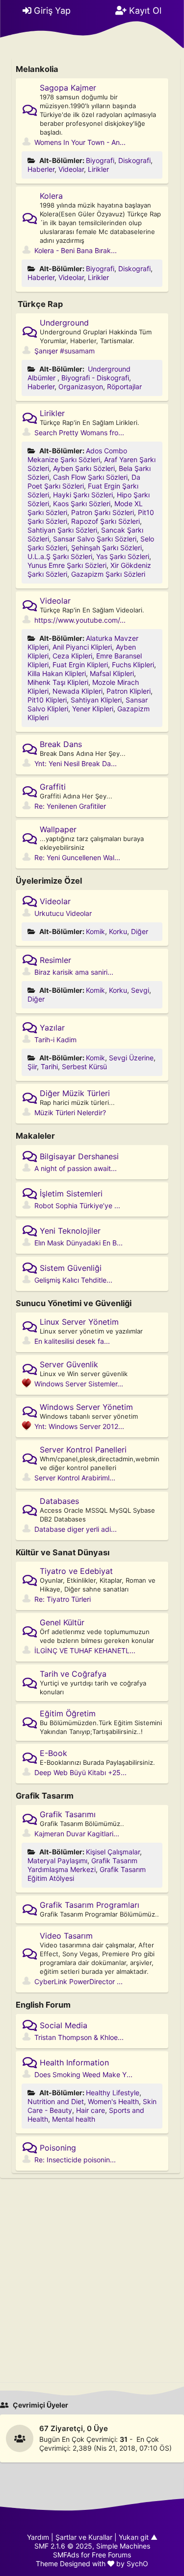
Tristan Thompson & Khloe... (79, 2037)
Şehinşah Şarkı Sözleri (106, 548)
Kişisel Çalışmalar (113, 1852)
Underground (64, 323)
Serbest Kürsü (84, 1066)
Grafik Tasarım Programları (90, 1905)
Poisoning (58, 2148)
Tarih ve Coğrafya (73, 1674)
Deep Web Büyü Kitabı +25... (80, 1772)
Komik (95, 931)
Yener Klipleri (93, 709)
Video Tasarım (66, 1936)
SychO (137, 2564)
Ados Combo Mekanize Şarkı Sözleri (77, 455)
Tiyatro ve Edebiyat (76, 1571)
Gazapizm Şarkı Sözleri (108, 574)
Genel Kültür (62, 1622)
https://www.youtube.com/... (80, 620)
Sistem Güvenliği (71, 1268)
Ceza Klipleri (72, 656)
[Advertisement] (92, 2273)
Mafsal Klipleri (112, 673)
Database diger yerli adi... (76, 1529)
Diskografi (134, 160)
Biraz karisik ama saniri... (74, 972)
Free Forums (111, 2555)
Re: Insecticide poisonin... (75, 2160)
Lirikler (98, 169)
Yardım (38, 2537)
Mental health (74, 2119)
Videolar (71, 169)
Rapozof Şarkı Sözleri (105, 521)
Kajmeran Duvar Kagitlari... (77, 1834)
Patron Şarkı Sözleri (103, 512)
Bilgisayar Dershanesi (79, 1156)
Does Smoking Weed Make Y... (83, 2074)
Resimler (55, 960)
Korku (118, 931)
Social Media (64, 2025)
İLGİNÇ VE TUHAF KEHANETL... (85, 1651)
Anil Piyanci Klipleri (82, 647)
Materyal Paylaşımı (57, 1861)
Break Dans (61, 744)
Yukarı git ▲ (138, 2537)
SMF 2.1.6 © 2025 (63, 2546)
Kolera (51, 196)
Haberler (41, 169)
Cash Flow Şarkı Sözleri (90, 477)
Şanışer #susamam (65, 351)
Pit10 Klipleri (47, 700)
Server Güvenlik (69, 1364)
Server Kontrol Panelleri (83, 1450)
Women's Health (113, 2101)
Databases (59, 1501)
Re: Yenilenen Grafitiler (70, 806)
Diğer (140, 931)
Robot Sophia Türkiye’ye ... (77, 1206)
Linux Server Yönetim (79, 1322)
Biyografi (100, 160)
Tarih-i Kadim (55, 1040)
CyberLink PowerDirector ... (79, 1981)
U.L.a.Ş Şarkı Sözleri (60, 556)
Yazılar (52, 1028)
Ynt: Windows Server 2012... (79, 1426)
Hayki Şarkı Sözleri (83, 495)
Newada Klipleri (78, 691)
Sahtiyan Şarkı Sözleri (62, 530)
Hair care (91, 2110)
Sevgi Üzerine (131, 1058)
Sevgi (140, 990)
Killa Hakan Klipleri (57, 673)
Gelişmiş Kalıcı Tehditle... (73, 1280)
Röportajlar (124, 386)
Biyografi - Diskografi (95, 378)
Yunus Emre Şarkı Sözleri (67, 565)
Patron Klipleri (129, 691)
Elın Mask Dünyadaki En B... (79, 1243)
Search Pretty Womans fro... (79, 433)
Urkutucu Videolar (63, 913)
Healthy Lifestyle (113, 2093)
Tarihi (49, 1066)
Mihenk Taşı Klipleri (58, 682)
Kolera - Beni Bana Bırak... (76, 250)
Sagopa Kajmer (68, 88)
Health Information (74, 2062)
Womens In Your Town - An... (80, 142)
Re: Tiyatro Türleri (63, 1599)
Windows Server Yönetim (86, 1407)
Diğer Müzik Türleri (75, 1093)
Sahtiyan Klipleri (96, 700)
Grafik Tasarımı (68, 1814)
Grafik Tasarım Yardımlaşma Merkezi (82, 1865)
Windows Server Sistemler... (79, 1384)
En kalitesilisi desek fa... (72, 1341)
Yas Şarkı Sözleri (123, 556)
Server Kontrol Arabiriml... (75, 1478)
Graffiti (53, 787)
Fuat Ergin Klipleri (80, 665)
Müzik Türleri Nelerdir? (70, 1112)
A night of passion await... (76, 1168)
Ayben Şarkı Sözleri (84, 468)
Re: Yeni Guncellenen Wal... (77, 857)
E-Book (53, 1753)
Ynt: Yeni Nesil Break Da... (76, 763)
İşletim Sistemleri (71, 1194)
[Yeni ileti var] (31, 110)
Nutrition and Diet (56, 2101)
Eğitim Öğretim (68, 1713)
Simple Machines (123, 2546)
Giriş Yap (51, 11)
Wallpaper (58, 829)
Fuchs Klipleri (133, 665)
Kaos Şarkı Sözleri (82, 503)
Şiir (32, 1066)
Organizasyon (81, 386)
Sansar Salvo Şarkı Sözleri (95, 539)
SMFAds (66, 2555)
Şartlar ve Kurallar (84, 2537)
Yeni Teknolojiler (70, 1231)
